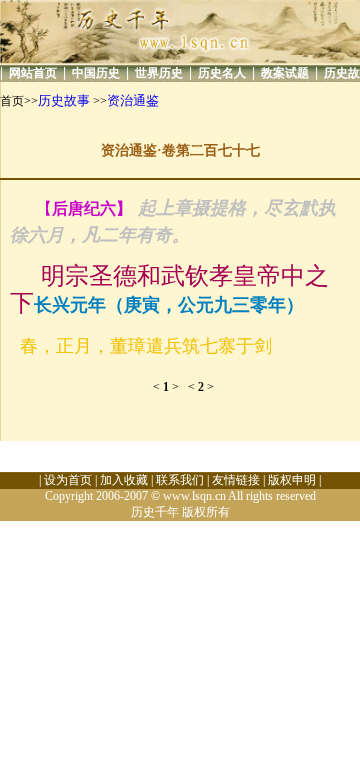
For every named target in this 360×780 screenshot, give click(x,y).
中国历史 (96, 73)
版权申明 (292, 480)
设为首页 (68, 480)
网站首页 (33, 73)
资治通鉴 (133, 100)
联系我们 (180, 480)
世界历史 (159, 73)
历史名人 (222, 73)
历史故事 (64, 100)
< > (170, 387)
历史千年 (155, 512)
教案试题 (285, 73)
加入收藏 (124, 480)
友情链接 (236, 480)
